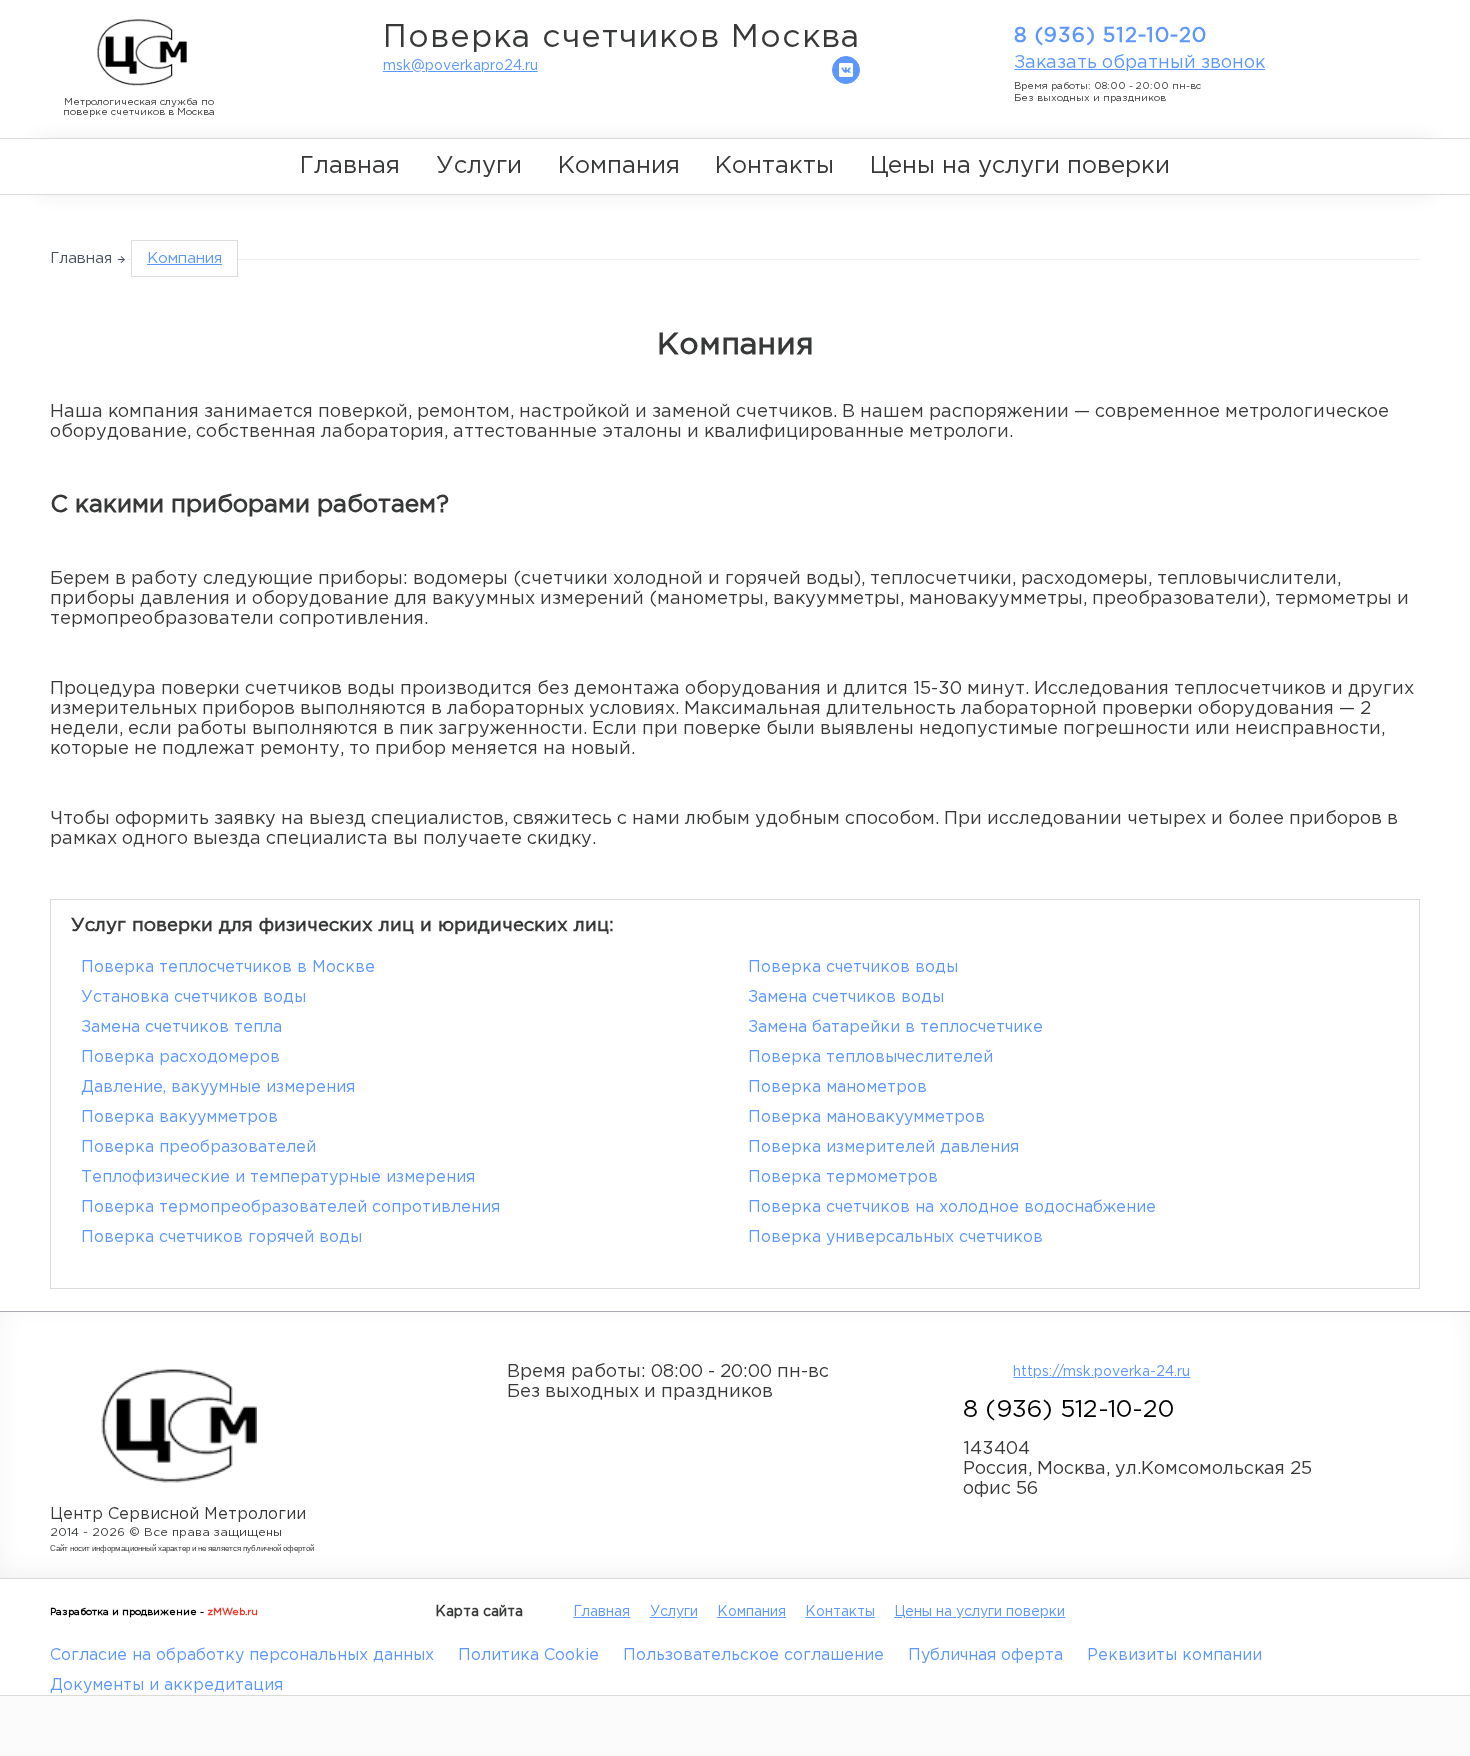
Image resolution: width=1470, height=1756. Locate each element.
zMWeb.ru (232, 1612)
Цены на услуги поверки (1020, 166)
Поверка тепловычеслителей (870, 1057)
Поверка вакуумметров (179, 1117)
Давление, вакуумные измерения (218, 1087)
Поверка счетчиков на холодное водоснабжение (952, 1207)
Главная (350, 166)
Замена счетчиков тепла (181, 1027)
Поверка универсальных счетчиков (895, 1237)
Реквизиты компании (1174, 1655)
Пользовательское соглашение (753, 1655)
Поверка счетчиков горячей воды (221, 1237)
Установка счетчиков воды (193, 997)
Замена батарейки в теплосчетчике (895, 1027)
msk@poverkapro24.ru (460, 66)
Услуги (479, 166)
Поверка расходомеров (180, 1057)
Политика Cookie (528, 1655)
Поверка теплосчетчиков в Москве (228, 967)
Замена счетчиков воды (846, 997)
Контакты (774, 166)
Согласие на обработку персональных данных (242, 1655)
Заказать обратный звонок (1139, 63)
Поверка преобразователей (198, 1147)
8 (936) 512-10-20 (1110, 36)
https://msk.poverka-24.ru (1101, 1372)
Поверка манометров (837, 1087)
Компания (619, 166)
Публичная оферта (985, 1655)
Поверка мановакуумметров (866, 1117)
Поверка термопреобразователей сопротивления (290, 1207)
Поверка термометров (843, 1177)
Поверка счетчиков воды (853, 967)
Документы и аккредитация (166, 1685)
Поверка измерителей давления (883, 1147)
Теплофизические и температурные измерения (278, 1177)
